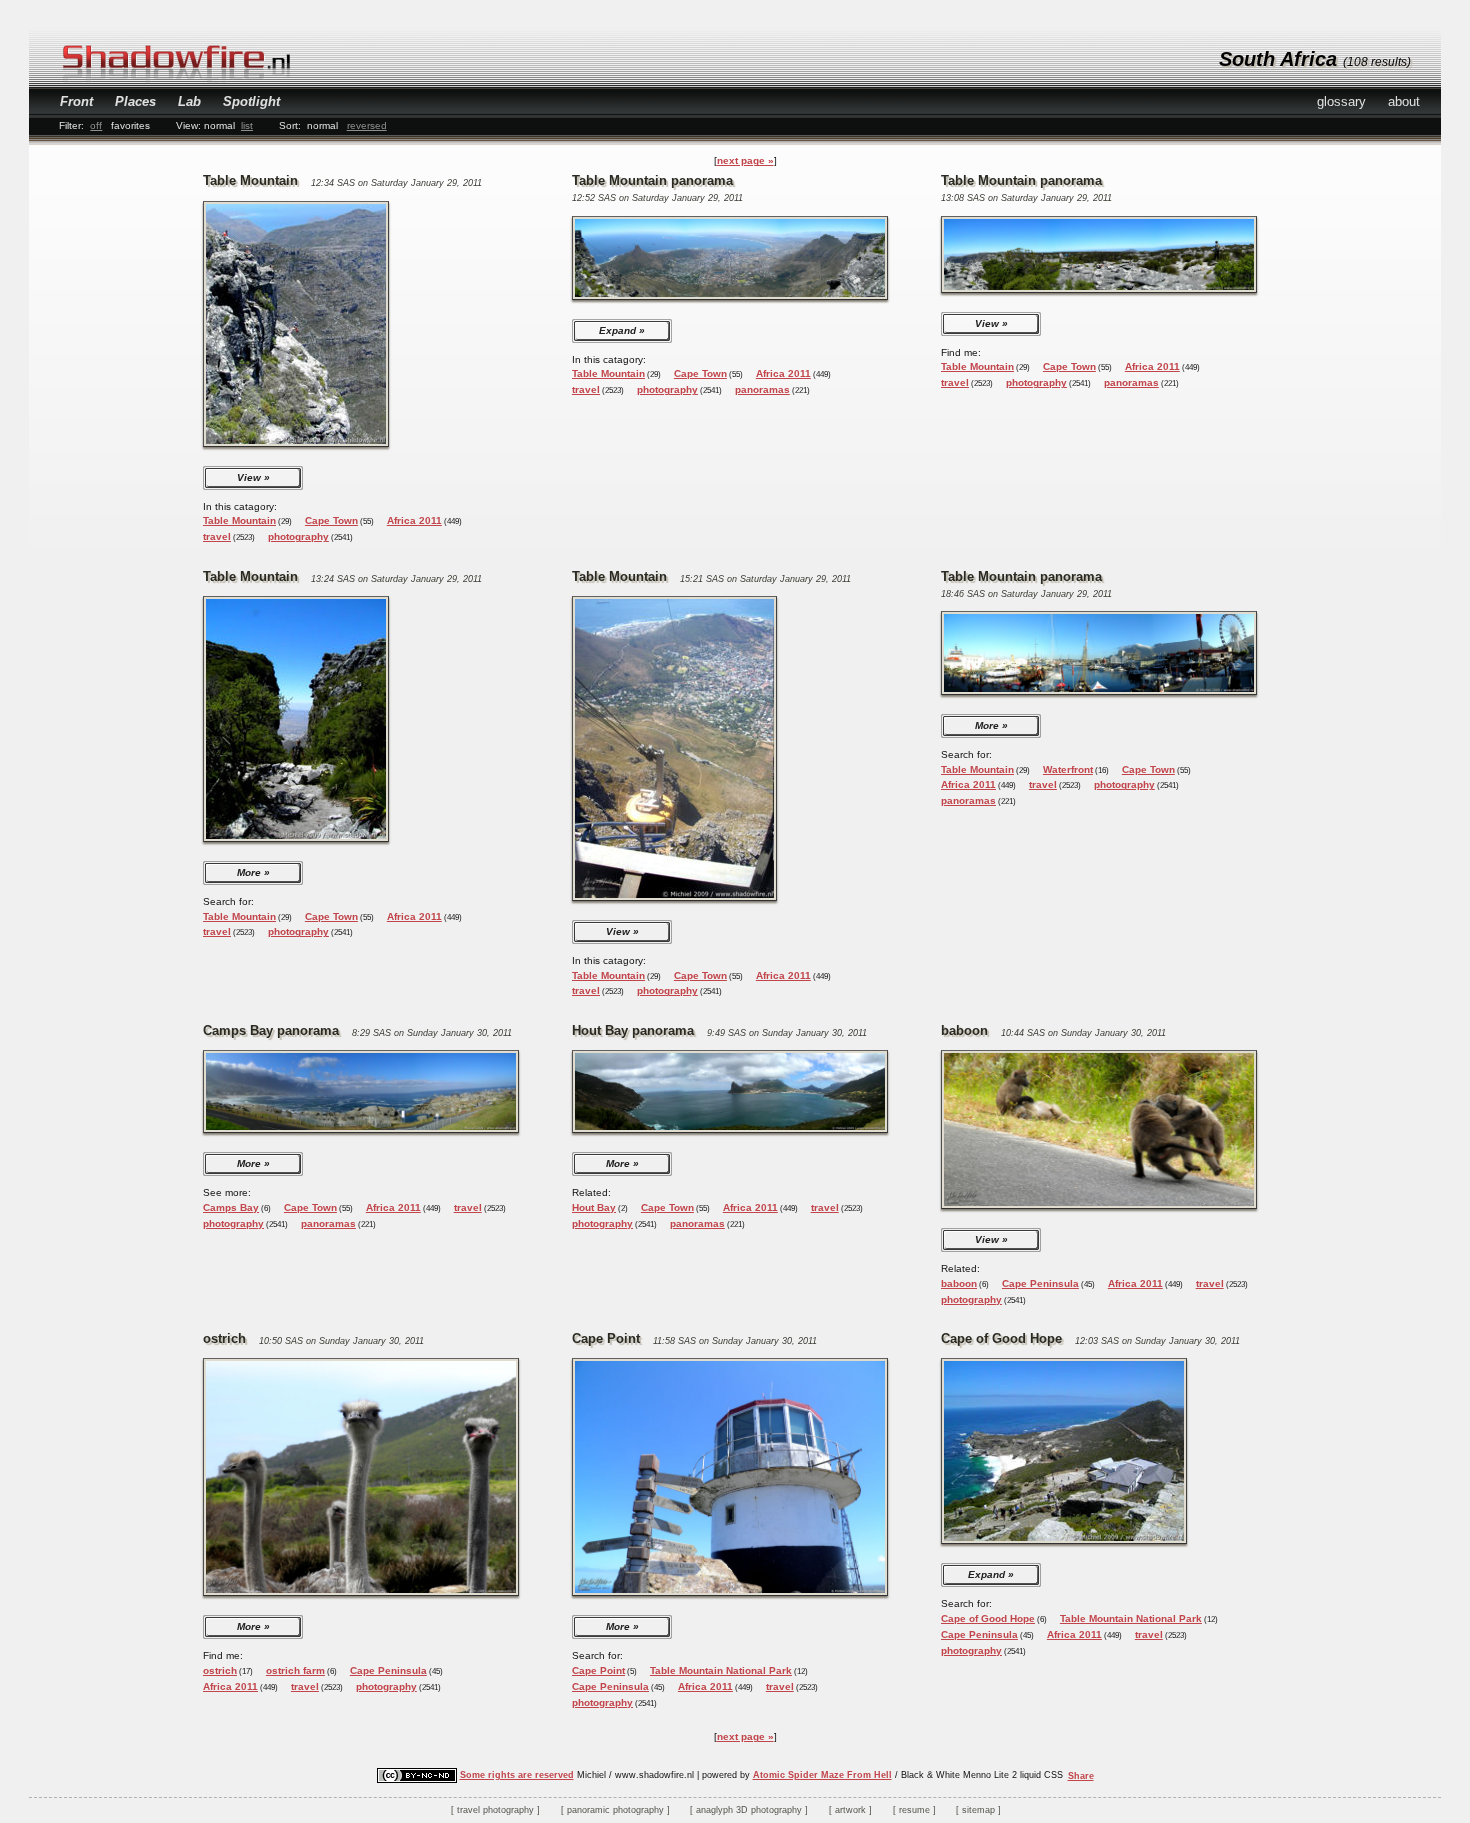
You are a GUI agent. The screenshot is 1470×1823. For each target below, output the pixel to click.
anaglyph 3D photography (749, 1810)
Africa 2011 (414, 520)
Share (1081, 1776)
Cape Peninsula (1040, 1283)
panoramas (762, 389)
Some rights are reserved (517, 1775)
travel (217, 536)
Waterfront (1068, 769)
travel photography (495, 1810)
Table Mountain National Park (721, 1670)
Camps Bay (231, 1207)
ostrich (220, 1670)
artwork (850, 1810)
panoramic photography (615, 1810)
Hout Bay (594, 1207)
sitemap (978, 1810)
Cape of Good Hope (988, 1618)
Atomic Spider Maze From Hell (822, 1775)
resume (914, 1810)
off (96, 125)
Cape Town (331, 520)
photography (298, 536)
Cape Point (598, 1670)
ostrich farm (295, 1670)
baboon (959, 1283)
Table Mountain (239, 520)
